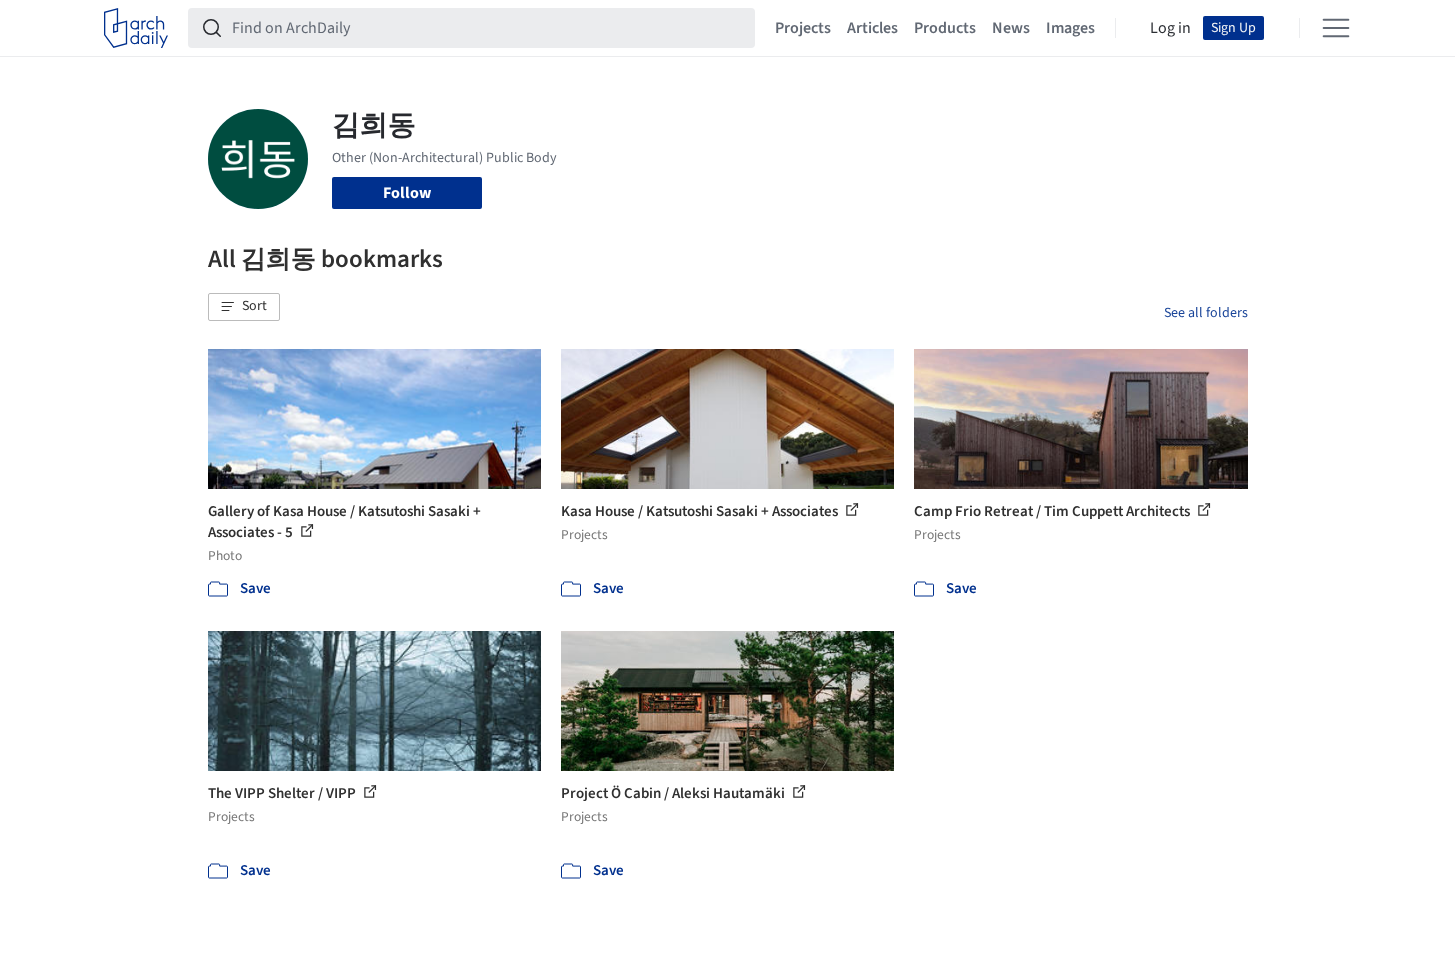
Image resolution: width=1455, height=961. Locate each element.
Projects (803, 28)
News (1011, 28)
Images (1070, 28)
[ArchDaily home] (136, 28)
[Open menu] (1336, 28)
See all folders (1206, 313)
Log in (1170, 28)
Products (945, 28)
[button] (244, 307)
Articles (872, 28)
